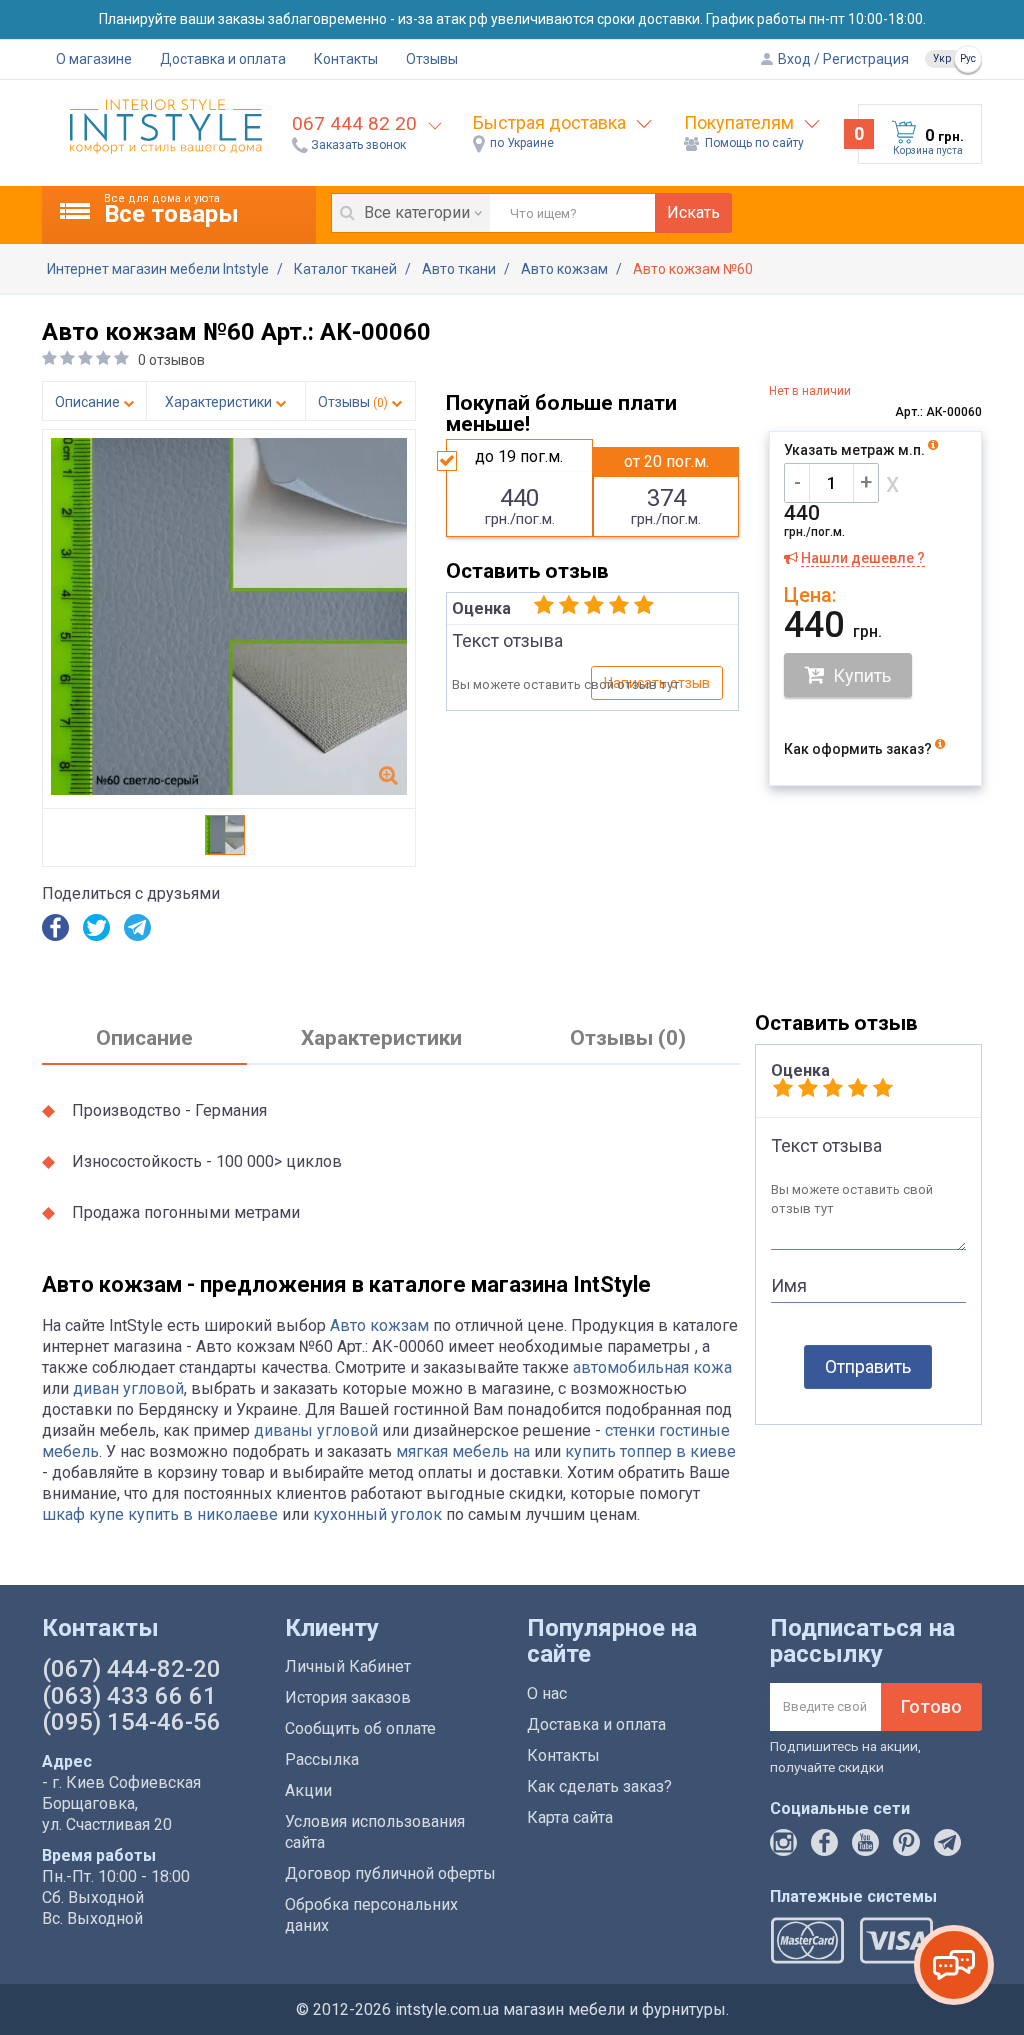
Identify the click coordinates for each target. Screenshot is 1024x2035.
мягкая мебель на (463, 1451)
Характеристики (220, 402)
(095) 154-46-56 (131, 1722)
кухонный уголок (377, 1514)
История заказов (348, 1697)
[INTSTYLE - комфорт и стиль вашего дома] (166, 125)
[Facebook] (55, 935)
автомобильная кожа (652, 1367)
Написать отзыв (657, 683)
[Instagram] (783, 1850)
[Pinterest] (906, 1850)
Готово (931, 1706)
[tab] (144, 1039)
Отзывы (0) (628, 1038)
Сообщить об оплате (360, 1728)
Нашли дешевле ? (863, 558)
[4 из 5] (619, 606)
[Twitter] (96, 935)
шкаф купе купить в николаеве (160, 1514)
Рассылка (322, 1759)
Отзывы (432, 59)
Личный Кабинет (348, 1666)
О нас (547, 1693)
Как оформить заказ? (859, 749)
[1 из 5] (544, 606)
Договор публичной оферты (390, 1873)
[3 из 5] (594, 606)
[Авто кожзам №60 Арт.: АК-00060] (388, 775)
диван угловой (128, 1388)
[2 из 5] (569, 606)
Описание (89, 402)
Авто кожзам (379, 1325)
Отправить (868, 1366)
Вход (793, 59)
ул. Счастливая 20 (107, 1824)
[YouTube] (865, 1850)
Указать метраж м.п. (856, 450)
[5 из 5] (644, 606)
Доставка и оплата (223, 59)
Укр (942, 58)
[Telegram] (137, 935)
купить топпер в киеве (650, 1451)
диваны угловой (316, 1430)
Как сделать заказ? (599, 1786)
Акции (308, 1790)
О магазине (94, 59)
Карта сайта (570, 1817)
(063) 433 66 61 (129, 1696)
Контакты (346, 59)
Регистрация (864, 59)
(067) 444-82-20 (131, 1669)
